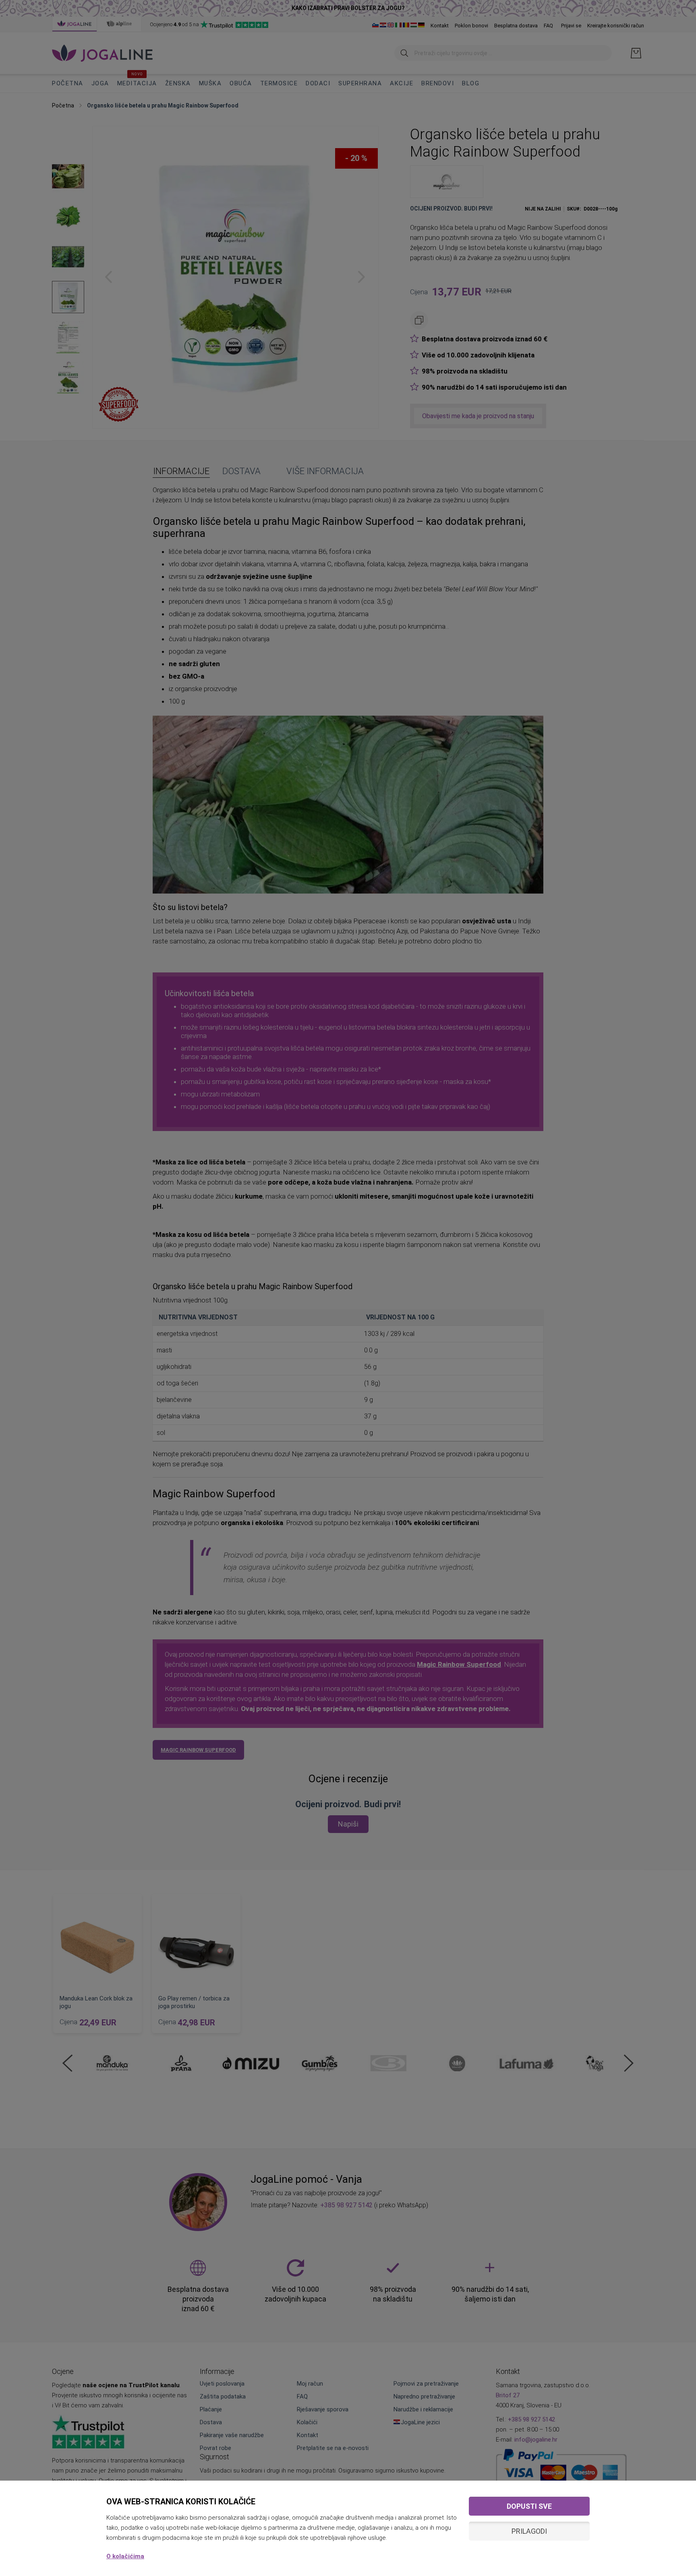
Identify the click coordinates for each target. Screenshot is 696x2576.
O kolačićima (125, 2556)
